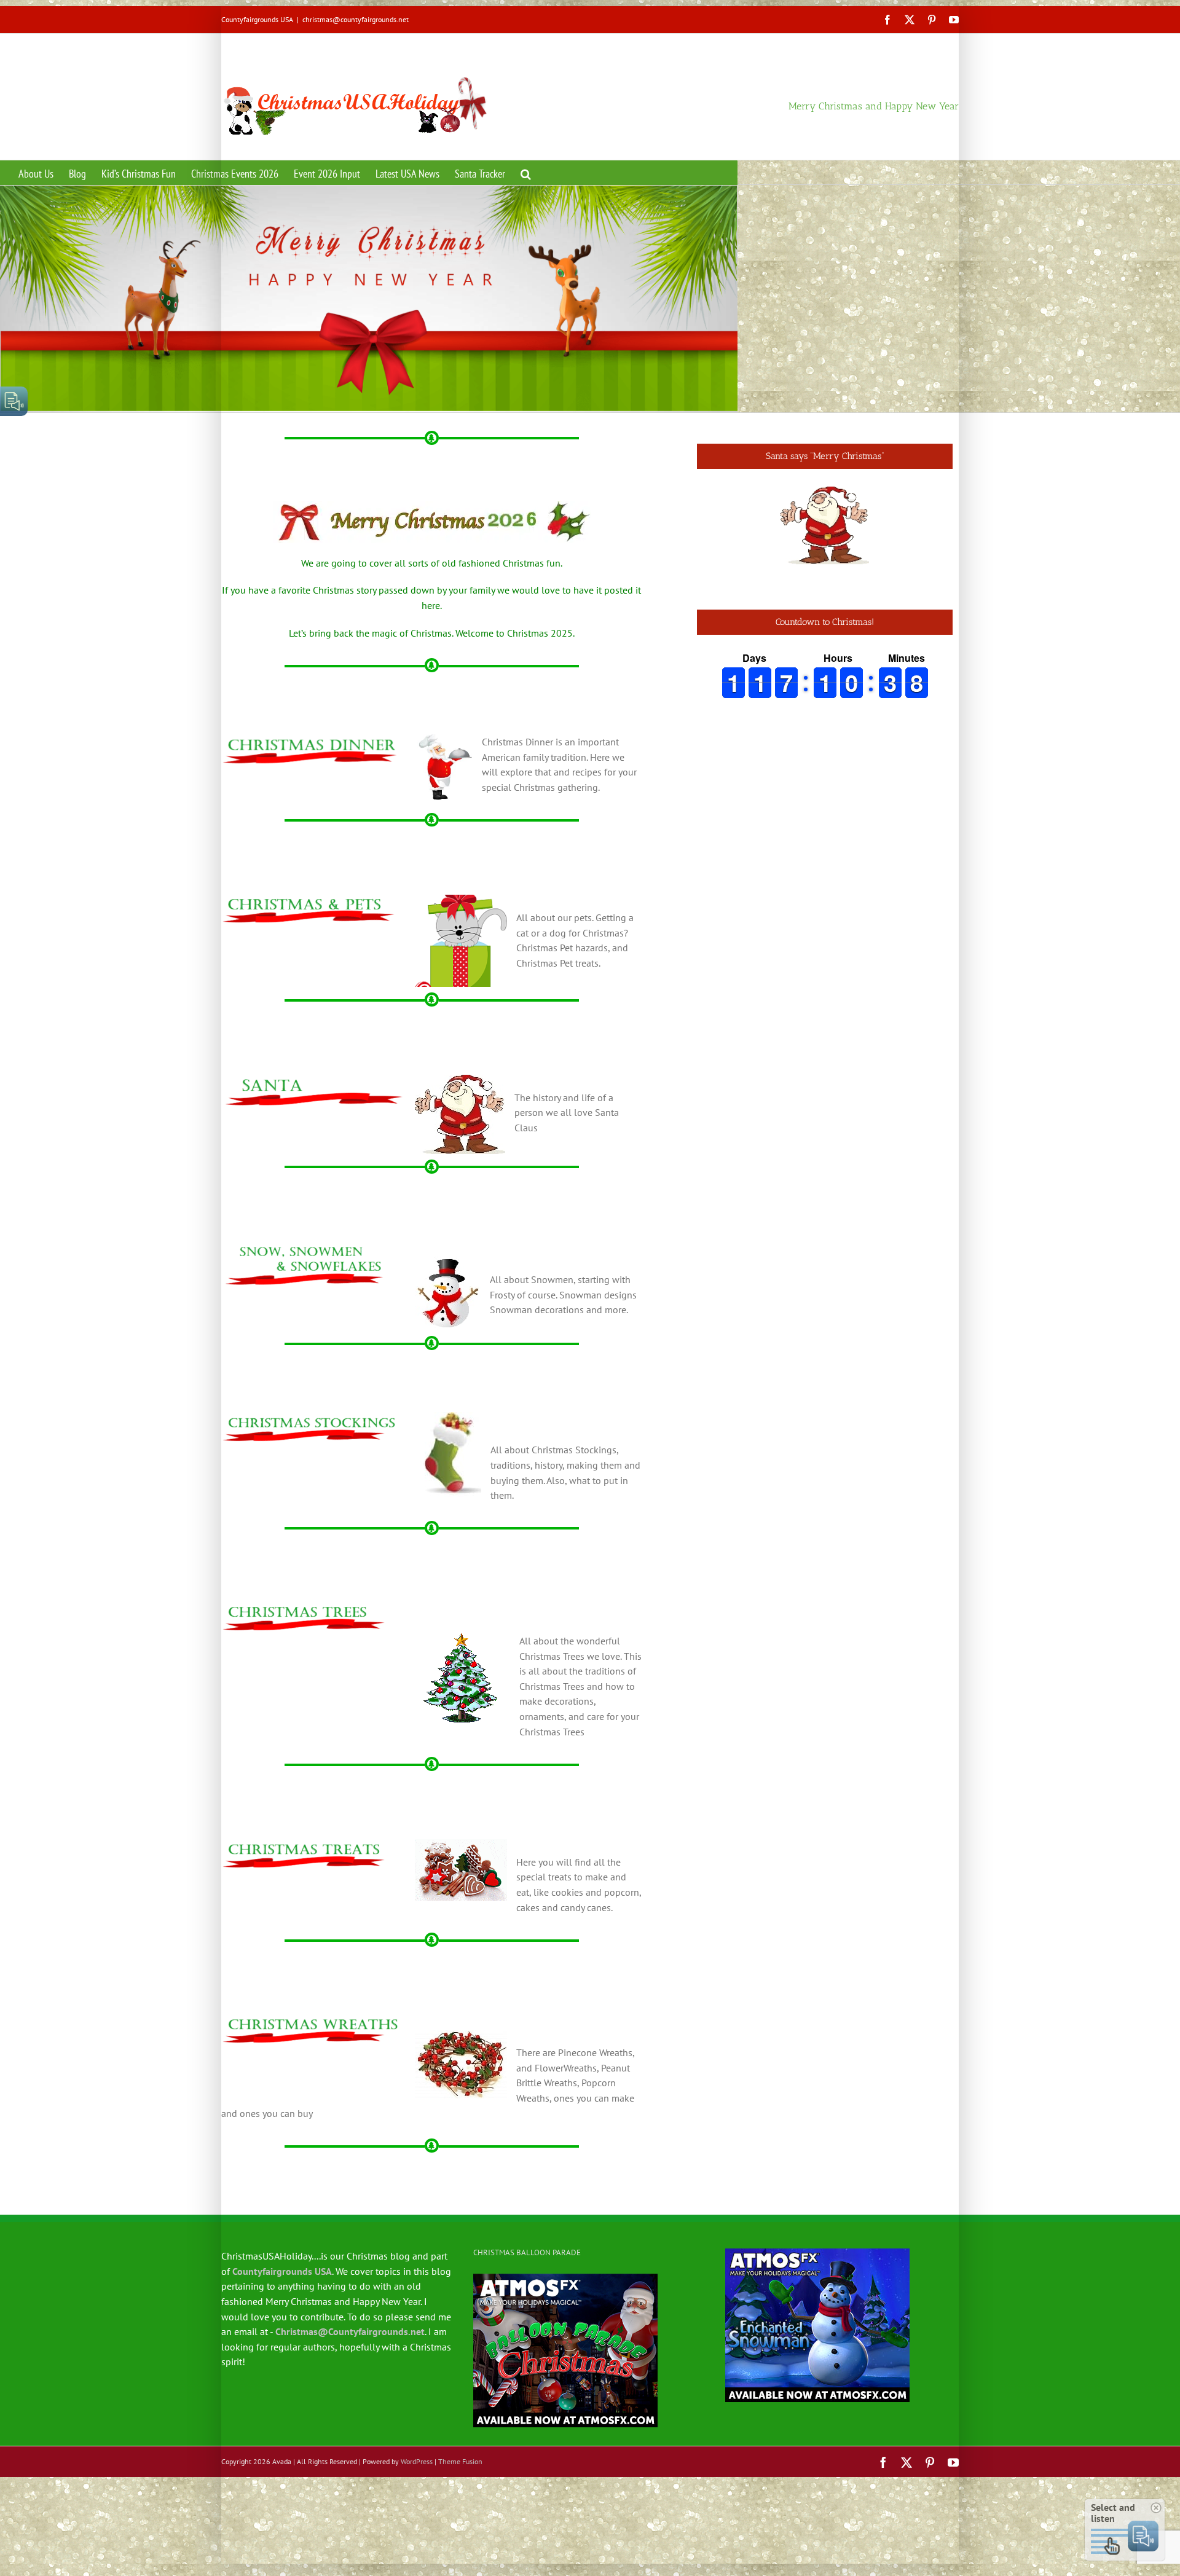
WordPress (417, 2461)
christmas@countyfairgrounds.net (356, 19)
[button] (526, 173)
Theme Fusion (460, 2461)
